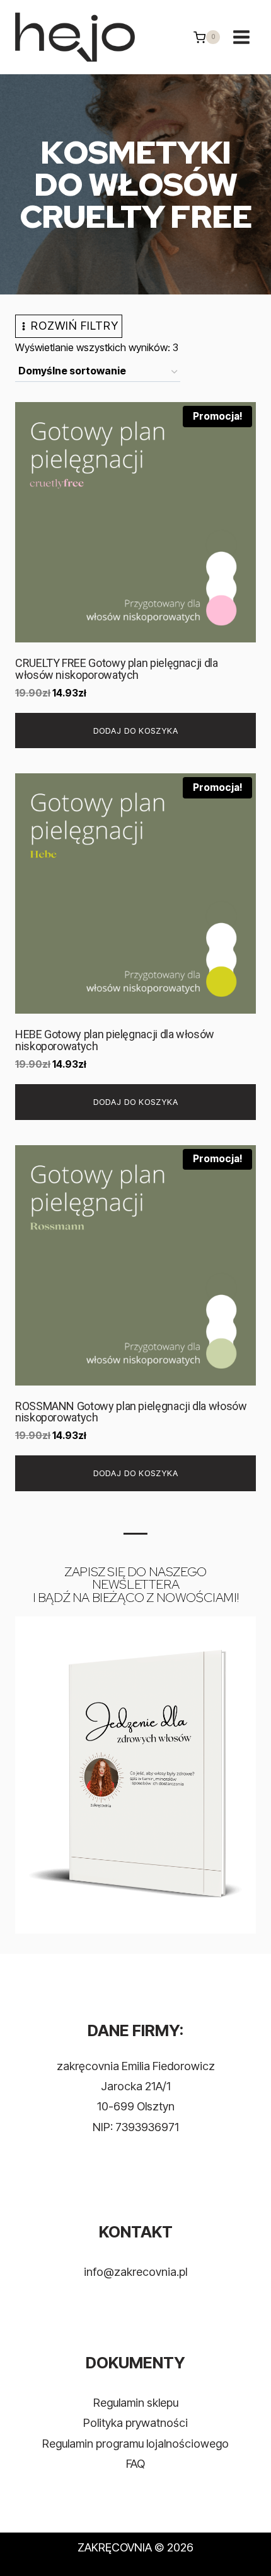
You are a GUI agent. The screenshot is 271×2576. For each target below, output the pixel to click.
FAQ (135, 2464)
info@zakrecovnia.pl (135, 2272)
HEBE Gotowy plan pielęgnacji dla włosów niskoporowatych (115, 1040)
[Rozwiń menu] (241, 37)
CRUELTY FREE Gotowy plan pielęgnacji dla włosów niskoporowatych (117, 669)
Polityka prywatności (135, 2423)
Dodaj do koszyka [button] (136, 731)
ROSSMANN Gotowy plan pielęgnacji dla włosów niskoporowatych (131, 1412)
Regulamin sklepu (136, 2403)
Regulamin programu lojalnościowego (135, 2444)
